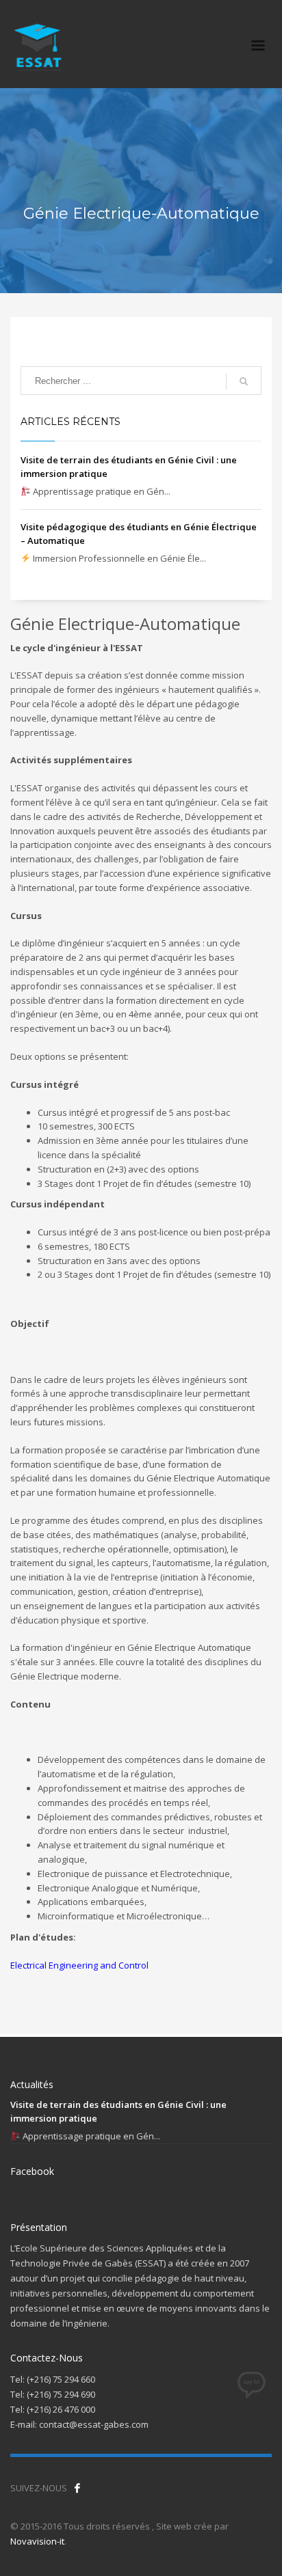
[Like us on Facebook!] (77, 2488)
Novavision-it (37, 2541)
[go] (244, 381)
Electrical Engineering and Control (79, 1965)
